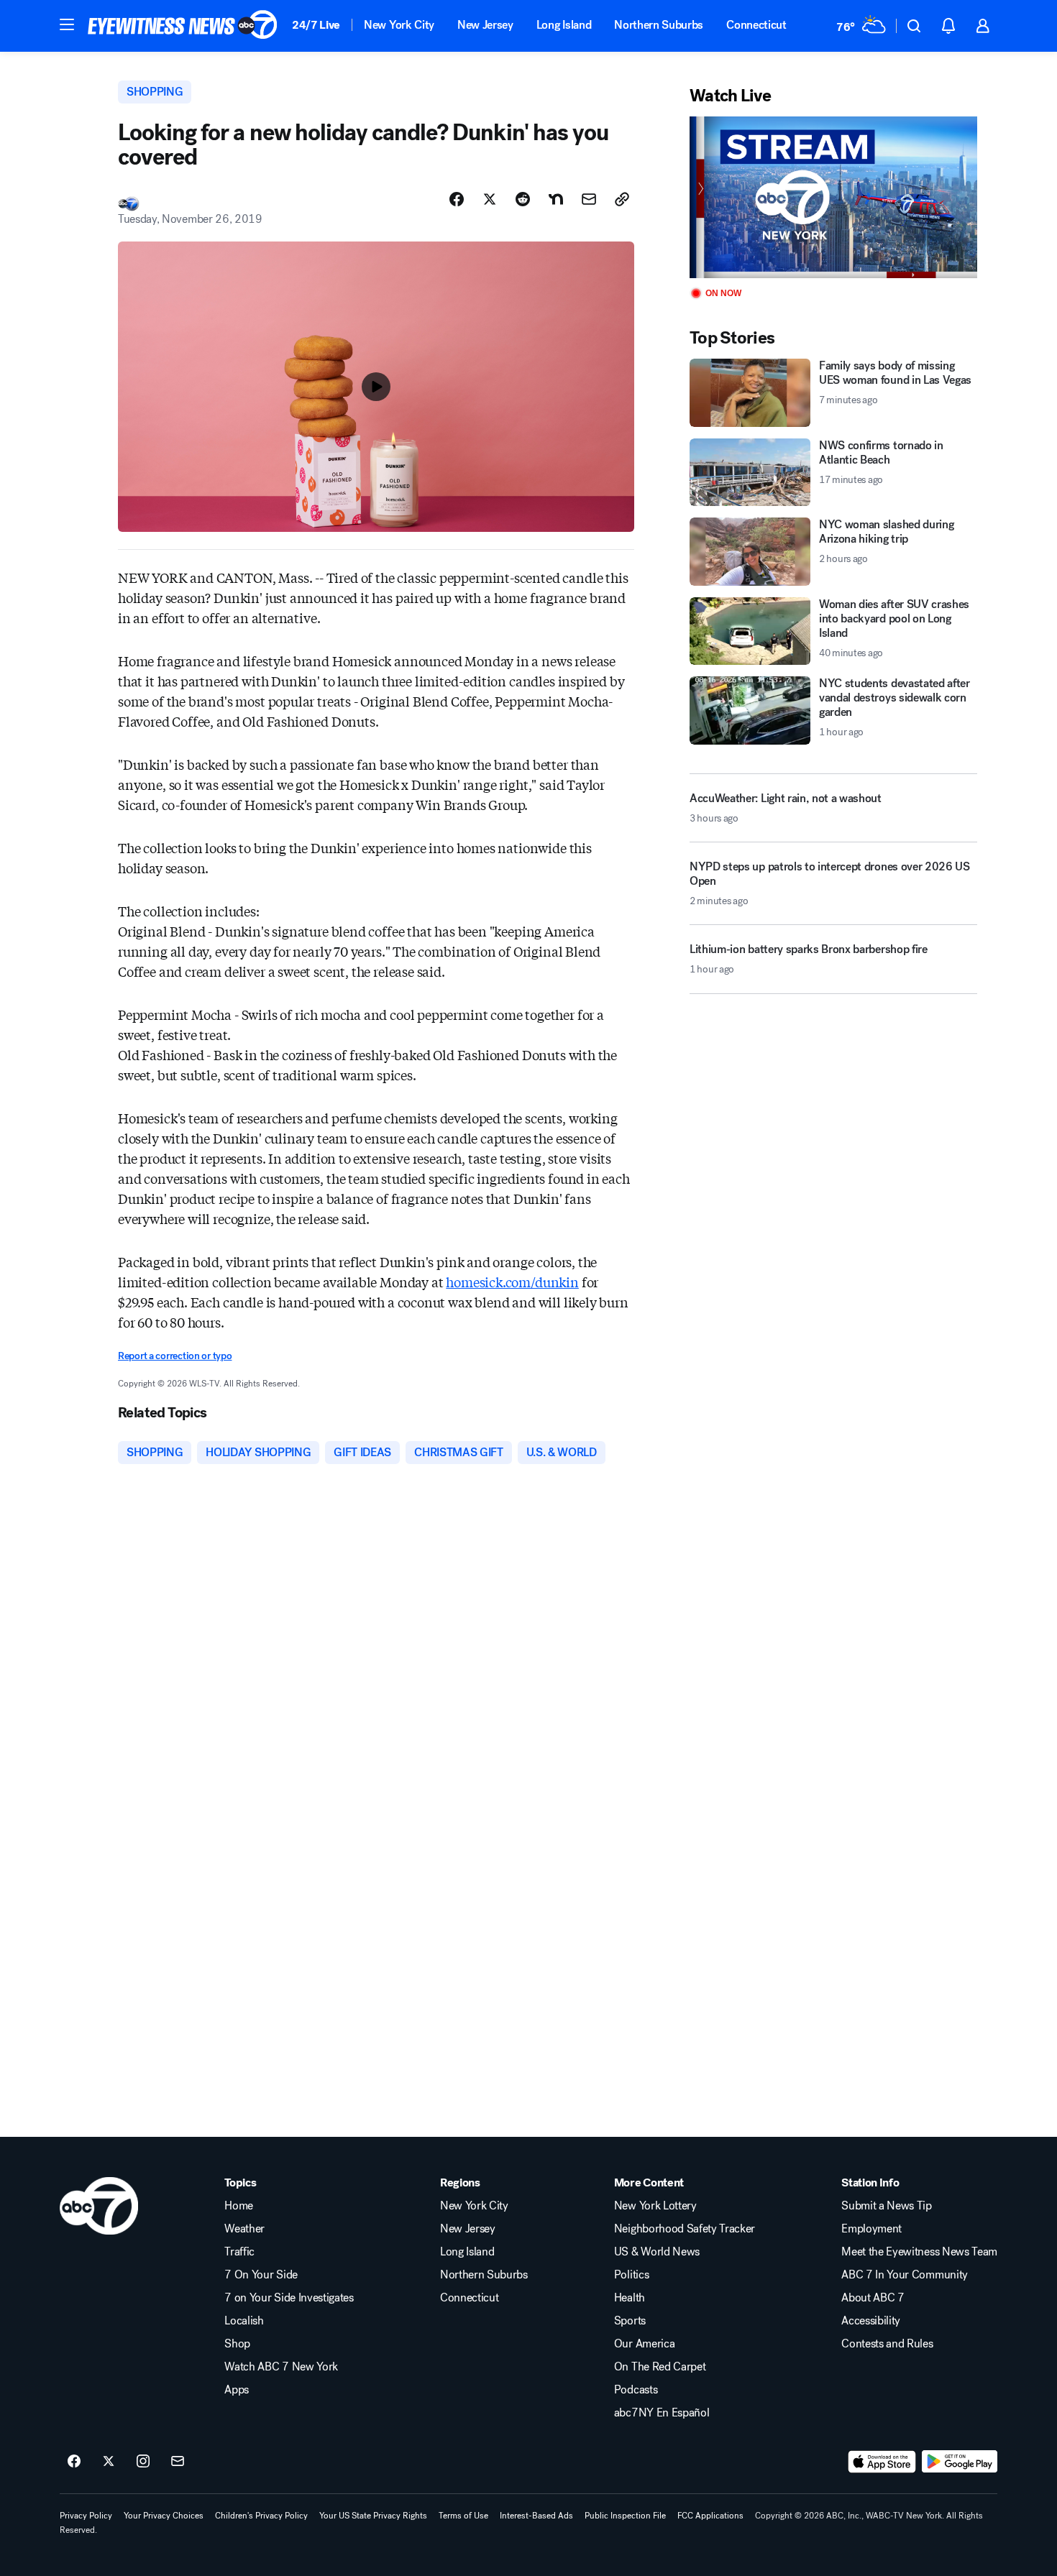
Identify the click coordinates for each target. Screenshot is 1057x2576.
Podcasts (636, 2390)
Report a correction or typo (175, 1356)
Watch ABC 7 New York (281, 2367)
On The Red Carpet (660, 2367)
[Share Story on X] (490, 199)
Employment (871, 2229)
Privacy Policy (86, 2516)
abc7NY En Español (662, 2413)
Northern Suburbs (659, 25)
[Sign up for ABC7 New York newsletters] (178, 2462)
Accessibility (871, 2321)
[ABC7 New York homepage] (183, 26)
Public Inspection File (625, 2516)
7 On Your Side (261, 2275)
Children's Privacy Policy (261, 2516)
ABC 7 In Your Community (905, 2275)
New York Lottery (655, 2206)
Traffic (239, 2252)
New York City (399, 25)
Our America (644, 2344)
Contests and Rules (887, 2344)
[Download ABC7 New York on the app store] (882, 2462)
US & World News (657, 2252)
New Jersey (485, 25)
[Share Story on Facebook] (457, 199)
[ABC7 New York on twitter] (109, 2462)
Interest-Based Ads (536, 2516)
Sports (630, 2321)
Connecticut (756, 25)
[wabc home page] (99, 2206)
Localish (244, 2321)
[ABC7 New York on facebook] (74, 2462)
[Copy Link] (622, 199)
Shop (237, 2344)
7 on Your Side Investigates (289, 2298)
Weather (244, 2229)
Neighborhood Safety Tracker (685, 2229)
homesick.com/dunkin (512, 1282)
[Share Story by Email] (589, 199)
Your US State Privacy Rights (373, 2516)
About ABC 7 (873, 2298)
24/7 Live (316, 25)
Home (239, 2206)
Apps (237, 2390)
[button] (67, 24)
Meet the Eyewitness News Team (919, 2252)
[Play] (833, 197)
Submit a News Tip (887, 2206)
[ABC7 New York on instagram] (143, 2462)
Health (630, 2298)
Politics (631, 2275)
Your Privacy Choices (164, 2516)
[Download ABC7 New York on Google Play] (960, 2462)
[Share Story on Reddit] (523, 199)
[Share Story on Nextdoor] (556, 199)
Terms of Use (463, 2516)
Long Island (564, 25)
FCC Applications (710, 2516)
